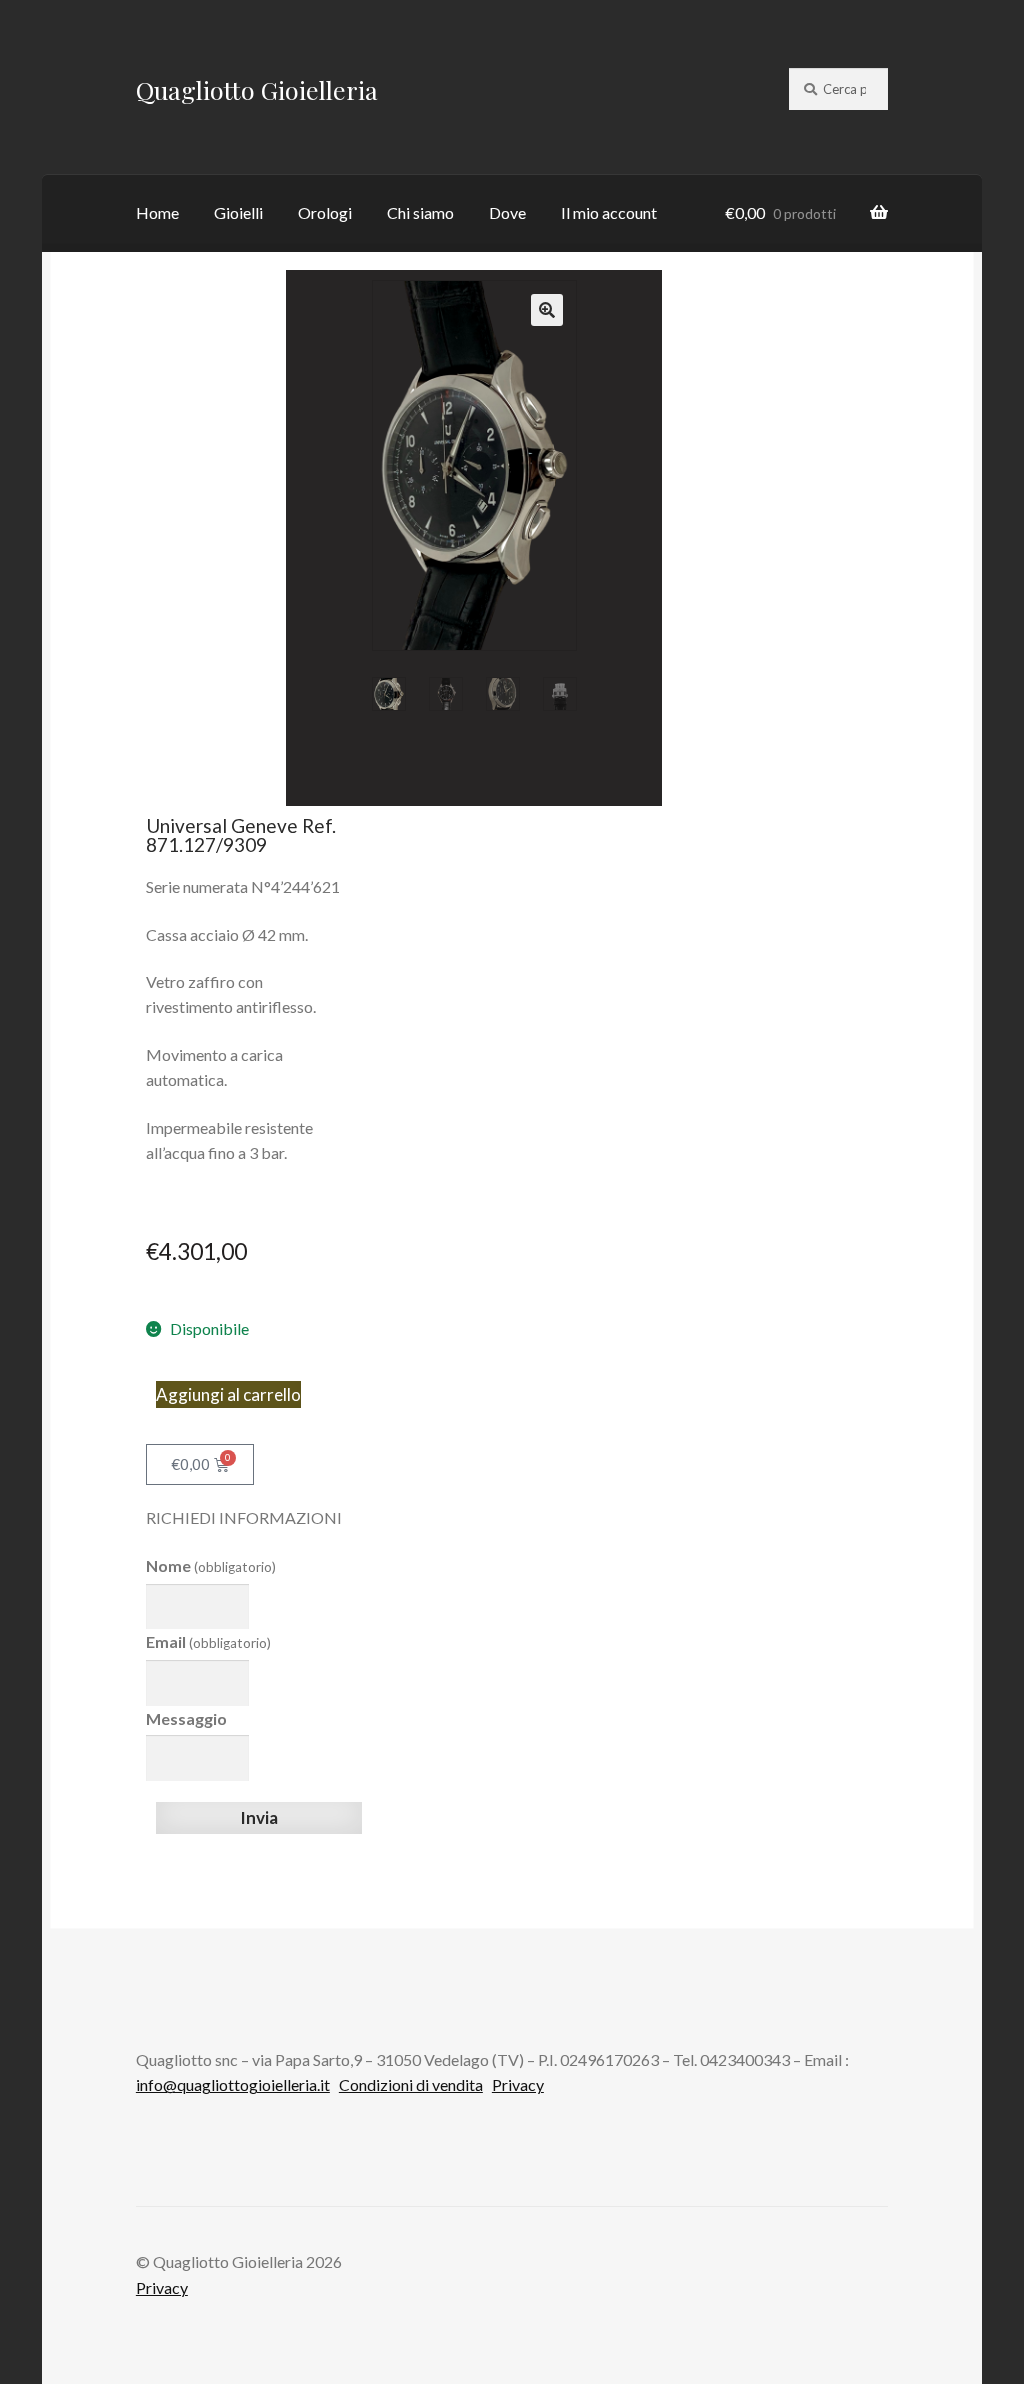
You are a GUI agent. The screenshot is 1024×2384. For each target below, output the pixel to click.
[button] (547, 310)
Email (208, 1641)
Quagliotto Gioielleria (257, 89)
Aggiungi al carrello (228, 1394)
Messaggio (186, 1718)
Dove (507, 212)
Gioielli (238, 212)
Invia (259, 1817)
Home (157, 212)
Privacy (518, 2084)
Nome (211, 1565)
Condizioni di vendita (411, 2084)
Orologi (325, 212)
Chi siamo (420, 212)
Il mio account (609, 212)
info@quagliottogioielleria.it (233, 2084)
